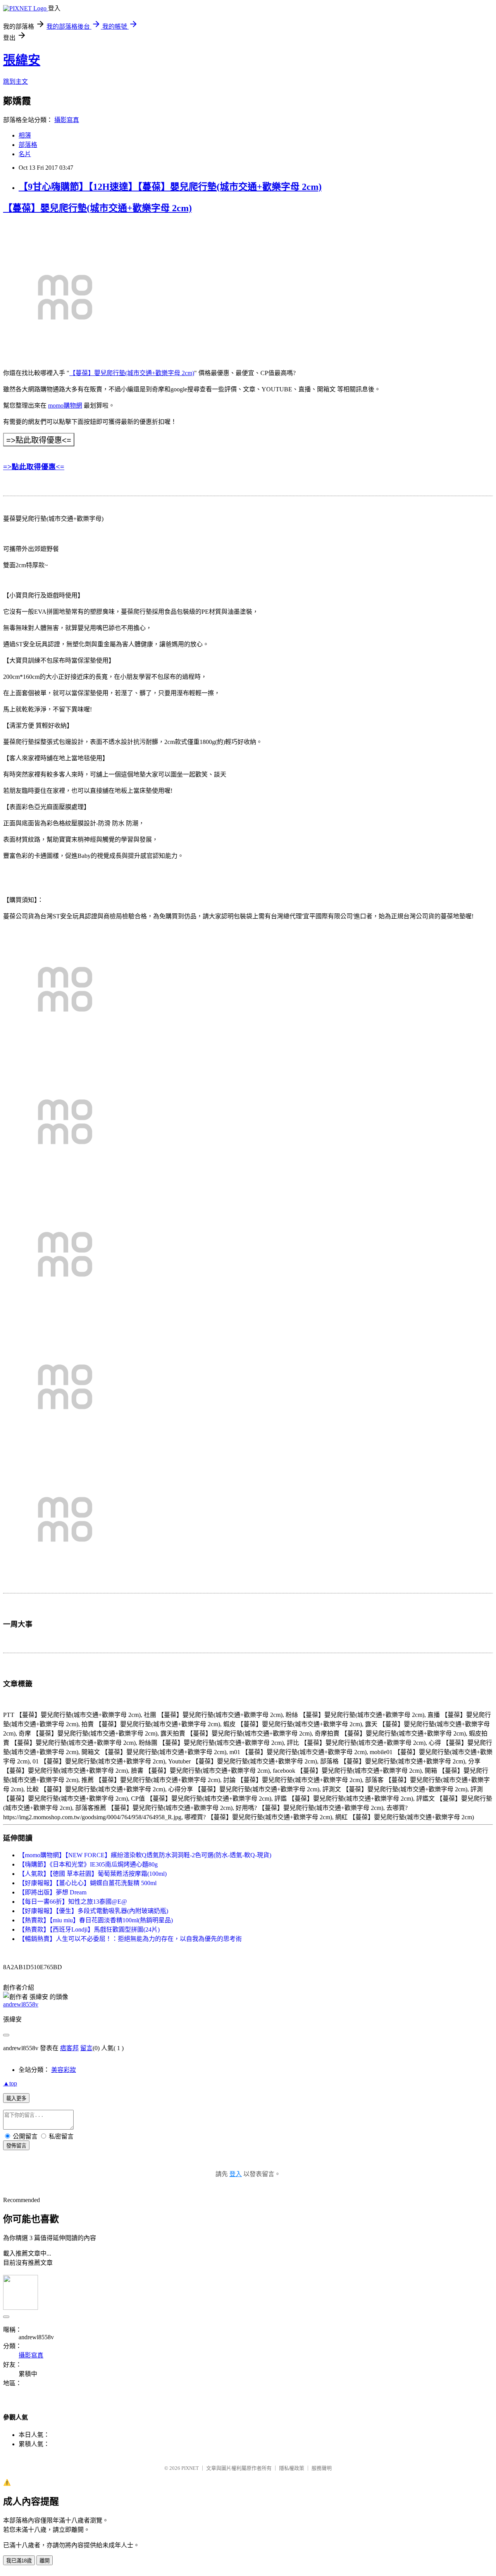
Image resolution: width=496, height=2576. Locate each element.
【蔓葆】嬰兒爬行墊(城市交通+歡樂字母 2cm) (97, 208)
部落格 (28, 145)
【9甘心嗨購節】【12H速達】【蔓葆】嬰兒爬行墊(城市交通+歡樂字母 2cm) (170, 187)
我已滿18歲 (19, 2561)
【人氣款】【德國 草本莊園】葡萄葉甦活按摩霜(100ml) (93, 1874)
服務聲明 (322, 2468)
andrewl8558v (21, 2004)
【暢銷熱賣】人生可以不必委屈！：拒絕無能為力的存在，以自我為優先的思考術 (130, 1939)
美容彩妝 (64, 2070)
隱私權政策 (292, 2468)
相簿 (25, 135)
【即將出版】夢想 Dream (53, 1892)
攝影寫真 (67, 120)
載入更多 (16, 2098)
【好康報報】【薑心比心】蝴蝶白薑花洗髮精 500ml (88, 1883)
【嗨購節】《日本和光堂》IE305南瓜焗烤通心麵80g (88, 1864)
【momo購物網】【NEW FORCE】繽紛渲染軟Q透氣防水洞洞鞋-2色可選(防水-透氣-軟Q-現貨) (145, 1855)
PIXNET (190, 2468)
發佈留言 (16, 2146)
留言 (86, 2048)
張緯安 (22, 60)
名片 (25, 154)
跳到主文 (15, 82)
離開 (45, 2561)
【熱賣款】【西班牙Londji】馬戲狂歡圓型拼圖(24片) (89, 1929)
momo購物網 (65, 406)
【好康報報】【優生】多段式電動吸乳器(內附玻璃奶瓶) (93, 1911)
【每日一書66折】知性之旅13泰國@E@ (73, 1902)
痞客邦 (69, 2048)
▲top (10, 2083)
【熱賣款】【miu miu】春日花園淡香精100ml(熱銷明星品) (96, 1920)
